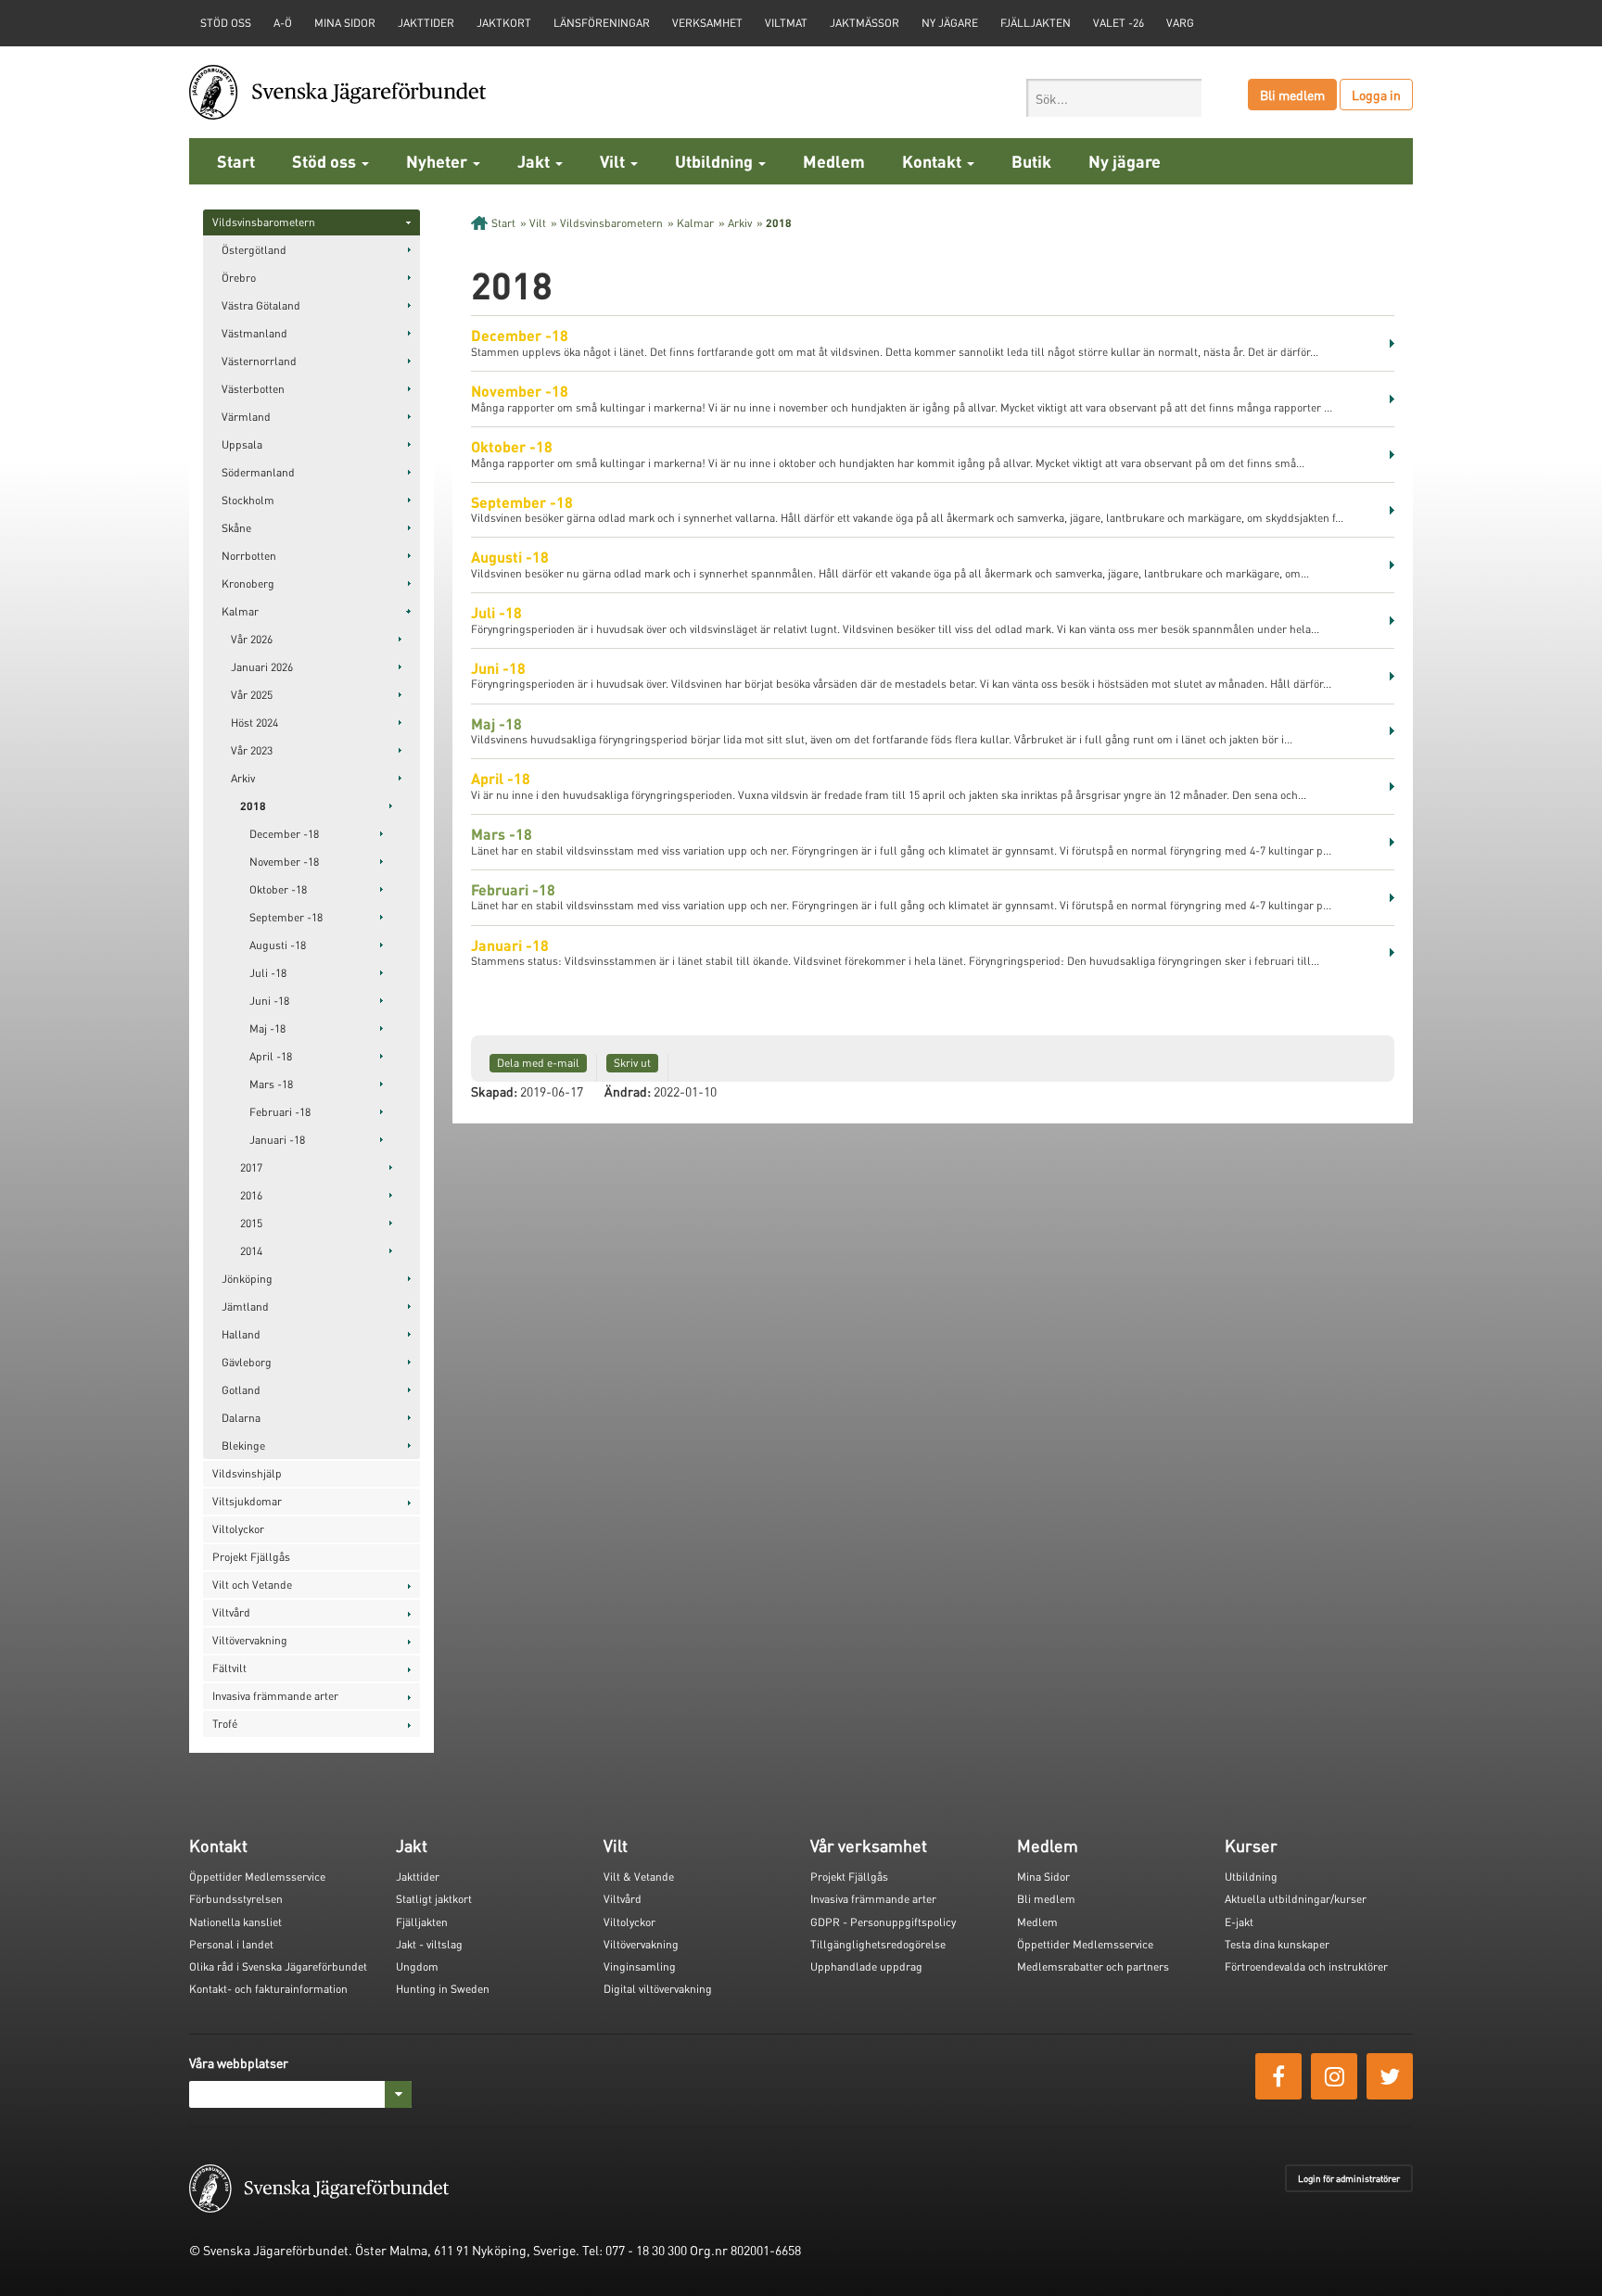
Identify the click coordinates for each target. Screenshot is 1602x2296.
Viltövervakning (250, 1640)
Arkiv (243, 778)
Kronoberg (248, 584)
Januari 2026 (262, 667)
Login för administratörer (1349, 2178)
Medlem (834, 161)
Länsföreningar (602, 23)
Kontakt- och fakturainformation (268, 1989)
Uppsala (242, 444)
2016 (251, 1195)
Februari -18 (280, 1112)
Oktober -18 (278, 889)
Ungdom (417, 1966)
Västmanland (254, 333)
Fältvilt (229, 1668)
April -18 (271, 1056)
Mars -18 (271, 1084)
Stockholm (248, 500)
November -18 (284, 862)
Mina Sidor (1043, 1877)
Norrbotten (249, 556)
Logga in (1376, 95)
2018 (253, 806)
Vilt (614, 161)
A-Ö (283, 23)
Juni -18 (269, 1001)
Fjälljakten (1036, 23)
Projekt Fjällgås (251, 1557)
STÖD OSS (226, 23)
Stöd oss (326, 161)
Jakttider (426, 23)
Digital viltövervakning (658, 1989)
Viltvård (231, 1612)
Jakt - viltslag (429, 1944)
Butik (1031, 161)
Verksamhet (707, 23)
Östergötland (254, 250)
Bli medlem (1292, 95)
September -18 (286, 917)
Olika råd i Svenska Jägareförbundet (278, 1966)
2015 (251, 1223)
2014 (251, 1251)
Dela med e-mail (538, 1063)
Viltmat (786, 23)
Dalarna (241, 1418)
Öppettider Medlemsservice (257, 1877)
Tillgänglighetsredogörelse (878, 1944)
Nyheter (439, 161)
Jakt (535, 161)
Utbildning (716, 161)
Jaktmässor (865, 23)
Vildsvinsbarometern (264, 222)
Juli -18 (268, 973)
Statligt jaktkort (434, 1899)
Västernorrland (259, 361)
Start (236, 161)
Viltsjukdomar (247, 1501)
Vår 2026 (252, 639)
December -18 (284, 834)
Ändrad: (628, 1091)
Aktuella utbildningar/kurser (1296, 1899)
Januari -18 (277, 1140)
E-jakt (1239, 1922)
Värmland (246, 417)
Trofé (225, 1724)
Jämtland (245, 1307)
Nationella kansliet (235, 1922)
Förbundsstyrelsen (236, 1899)
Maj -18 (267, 1028)
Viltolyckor (238, 1529)
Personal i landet (231, 1944)
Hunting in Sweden (443, 1989)
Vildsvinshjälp (247, 1473)
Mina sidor (345, 23)
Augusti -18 (278, 945)
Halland (241, 1334)
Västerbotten (253, 389)
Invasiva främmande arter (275, 1696)
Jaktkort (504, 23)
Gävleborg (247, 1362)
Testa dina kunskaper (1277, 1944)
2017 (251, 1167)
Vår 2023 (252, 750)
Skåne (236, 528)
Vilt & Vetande (639, 1877)
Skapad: (494, 1091)
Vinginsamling (640, 1966)
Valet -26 (1119, 23)
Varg (1180, 23)
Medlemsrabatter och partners (1093, 1966)
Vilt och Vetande (252, 1585)
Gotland (241, 1390)
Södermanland (258, 472)
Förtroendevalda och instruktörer (1306, 1966)
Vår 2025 (252, 695)
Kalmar (240, 611)
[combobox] (1114, 98)
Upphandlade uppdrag (866, 1966)
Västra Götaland (261, 305)
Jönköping (247, 1279)
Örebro (239, 278)
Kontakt (934, 161)
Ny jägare (950, 23)
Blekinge (243, 1446)
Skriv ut (632, 1063)
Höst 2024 (254, 723)
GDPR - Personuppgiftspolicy (883, 1922)
